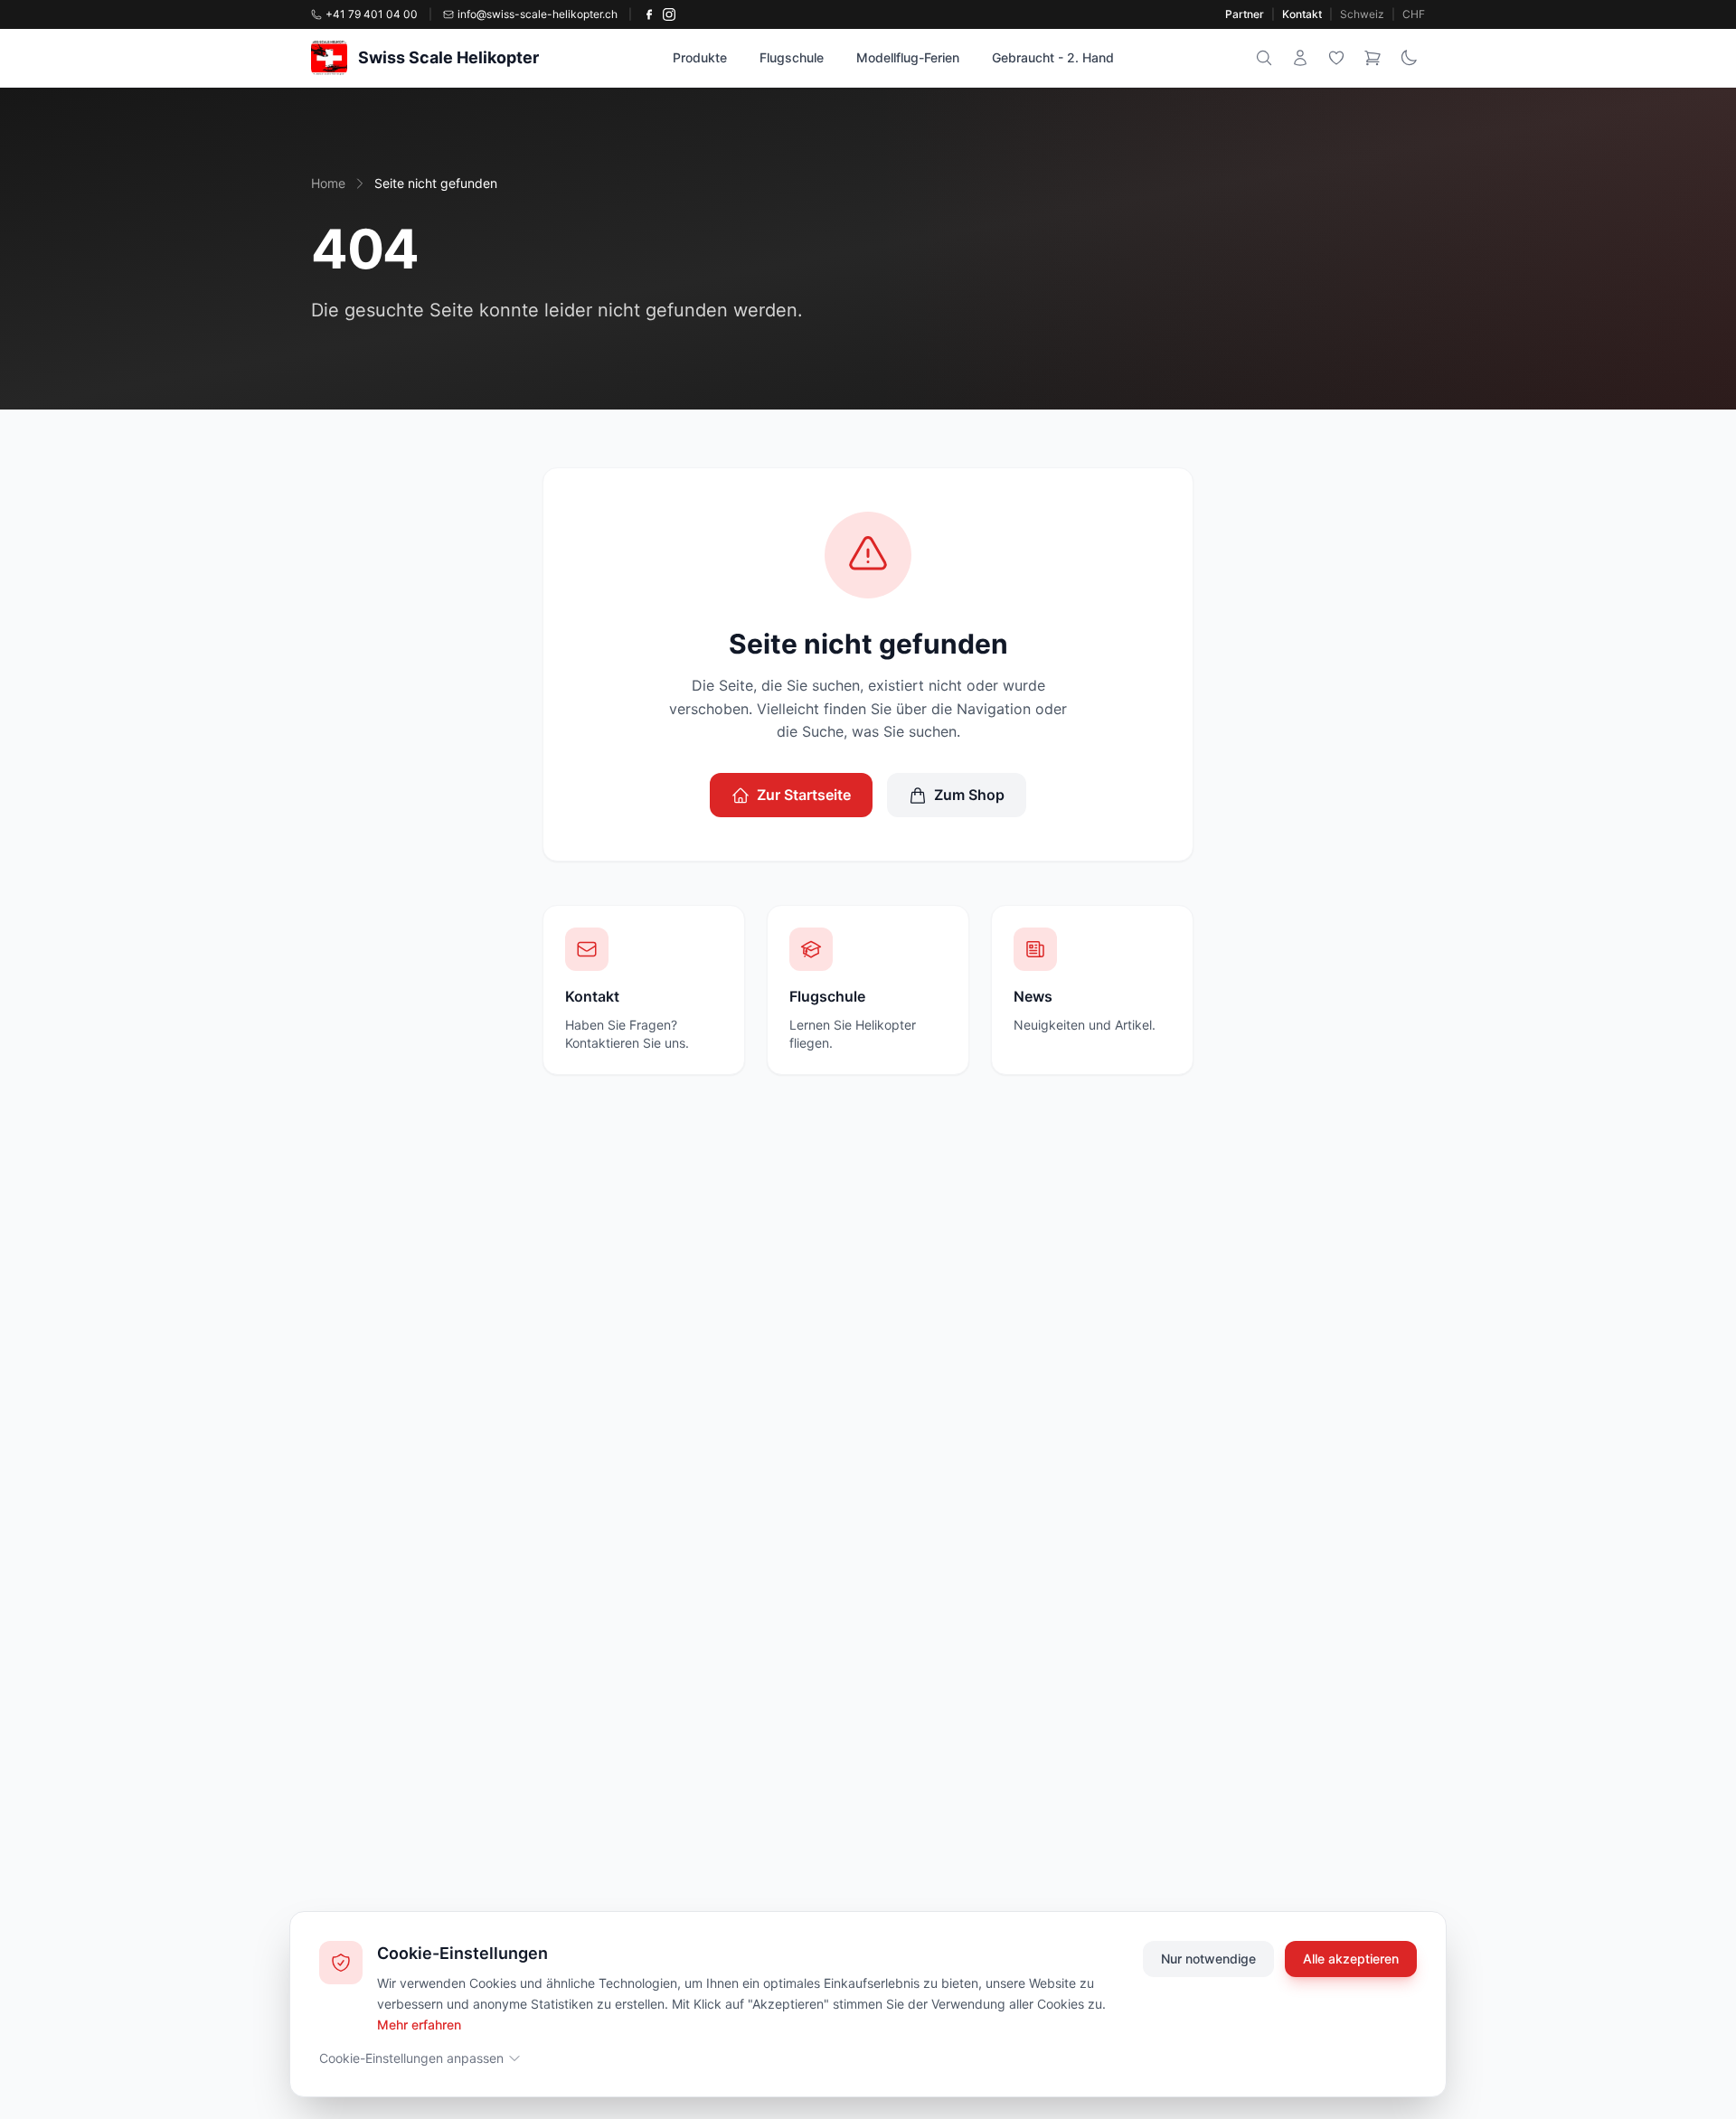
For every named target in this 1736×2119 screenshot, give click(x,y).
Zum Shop (969, 795)
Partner (1245, 14)
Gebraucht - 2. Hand (1053, 57)
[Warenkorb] (1373, 58)
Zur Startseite (804, 795)
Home (328, 183)
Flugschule (792, 57)
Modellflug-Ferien (908, 57)
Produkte (700, 57)
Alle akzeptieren (1351, 1959)
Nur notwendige (1208, 1959)
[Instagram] (669, 14)
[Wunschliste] (1336, 58)
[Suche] (1264, 58)
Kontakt (1302, 14)
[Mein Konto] (1300, 58)
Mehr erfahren (419, 2024)
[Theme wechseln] (1409, 58)
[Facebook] (649, 14)
